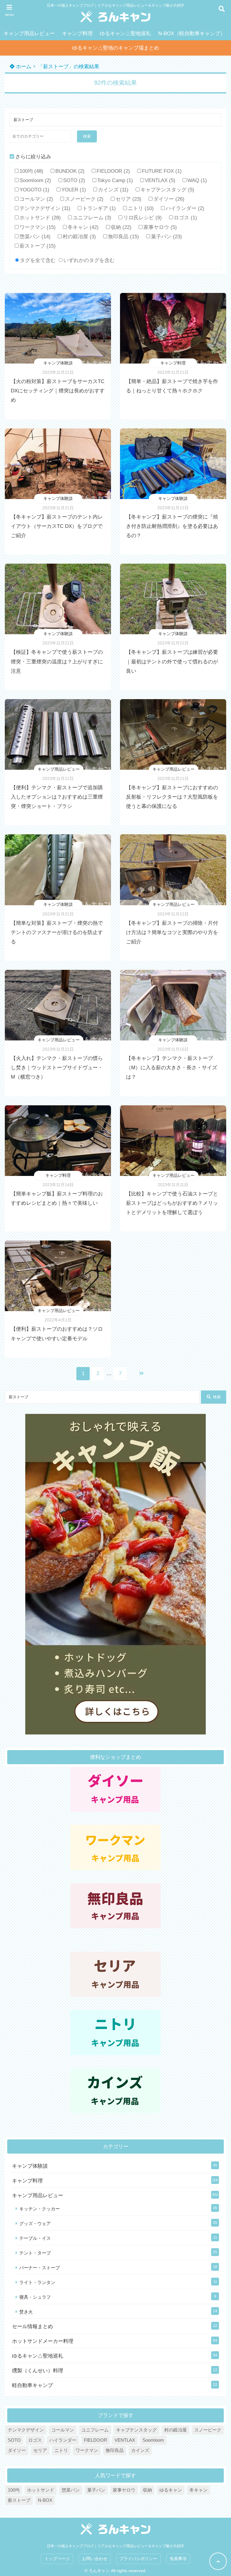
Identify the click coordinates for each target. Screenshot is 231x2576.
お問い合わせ (95, 2559)
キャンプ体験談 (58, 363)
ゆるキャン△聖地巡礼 (125, 33)
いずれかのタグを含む (89, 260)
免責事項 (178, 2559)
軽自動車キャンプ (32, 2385)
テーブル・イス (35, 2238)
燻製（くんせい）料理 (38, 2371)
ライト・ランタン (37, 2282)
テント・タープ (35, 2253)
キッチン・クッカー (40, 2209)
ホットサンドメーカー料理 (43, 2341)
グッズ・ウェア (35, 2223)
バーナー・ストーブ (40, 2268)
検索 (87, 136)
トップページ (57, 2559)
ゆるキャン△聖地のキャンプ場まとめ (116, 48)
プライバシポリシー (138, 2559)
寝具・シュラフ (35, 2297)
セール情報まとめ (32, 2326)
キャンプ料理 (77, 33)
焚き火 (26, 2312)
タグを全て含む (38, 260)
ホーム (23, 67)
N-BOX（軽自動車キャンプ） (192, 33)
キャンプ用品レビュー (29, 33)
